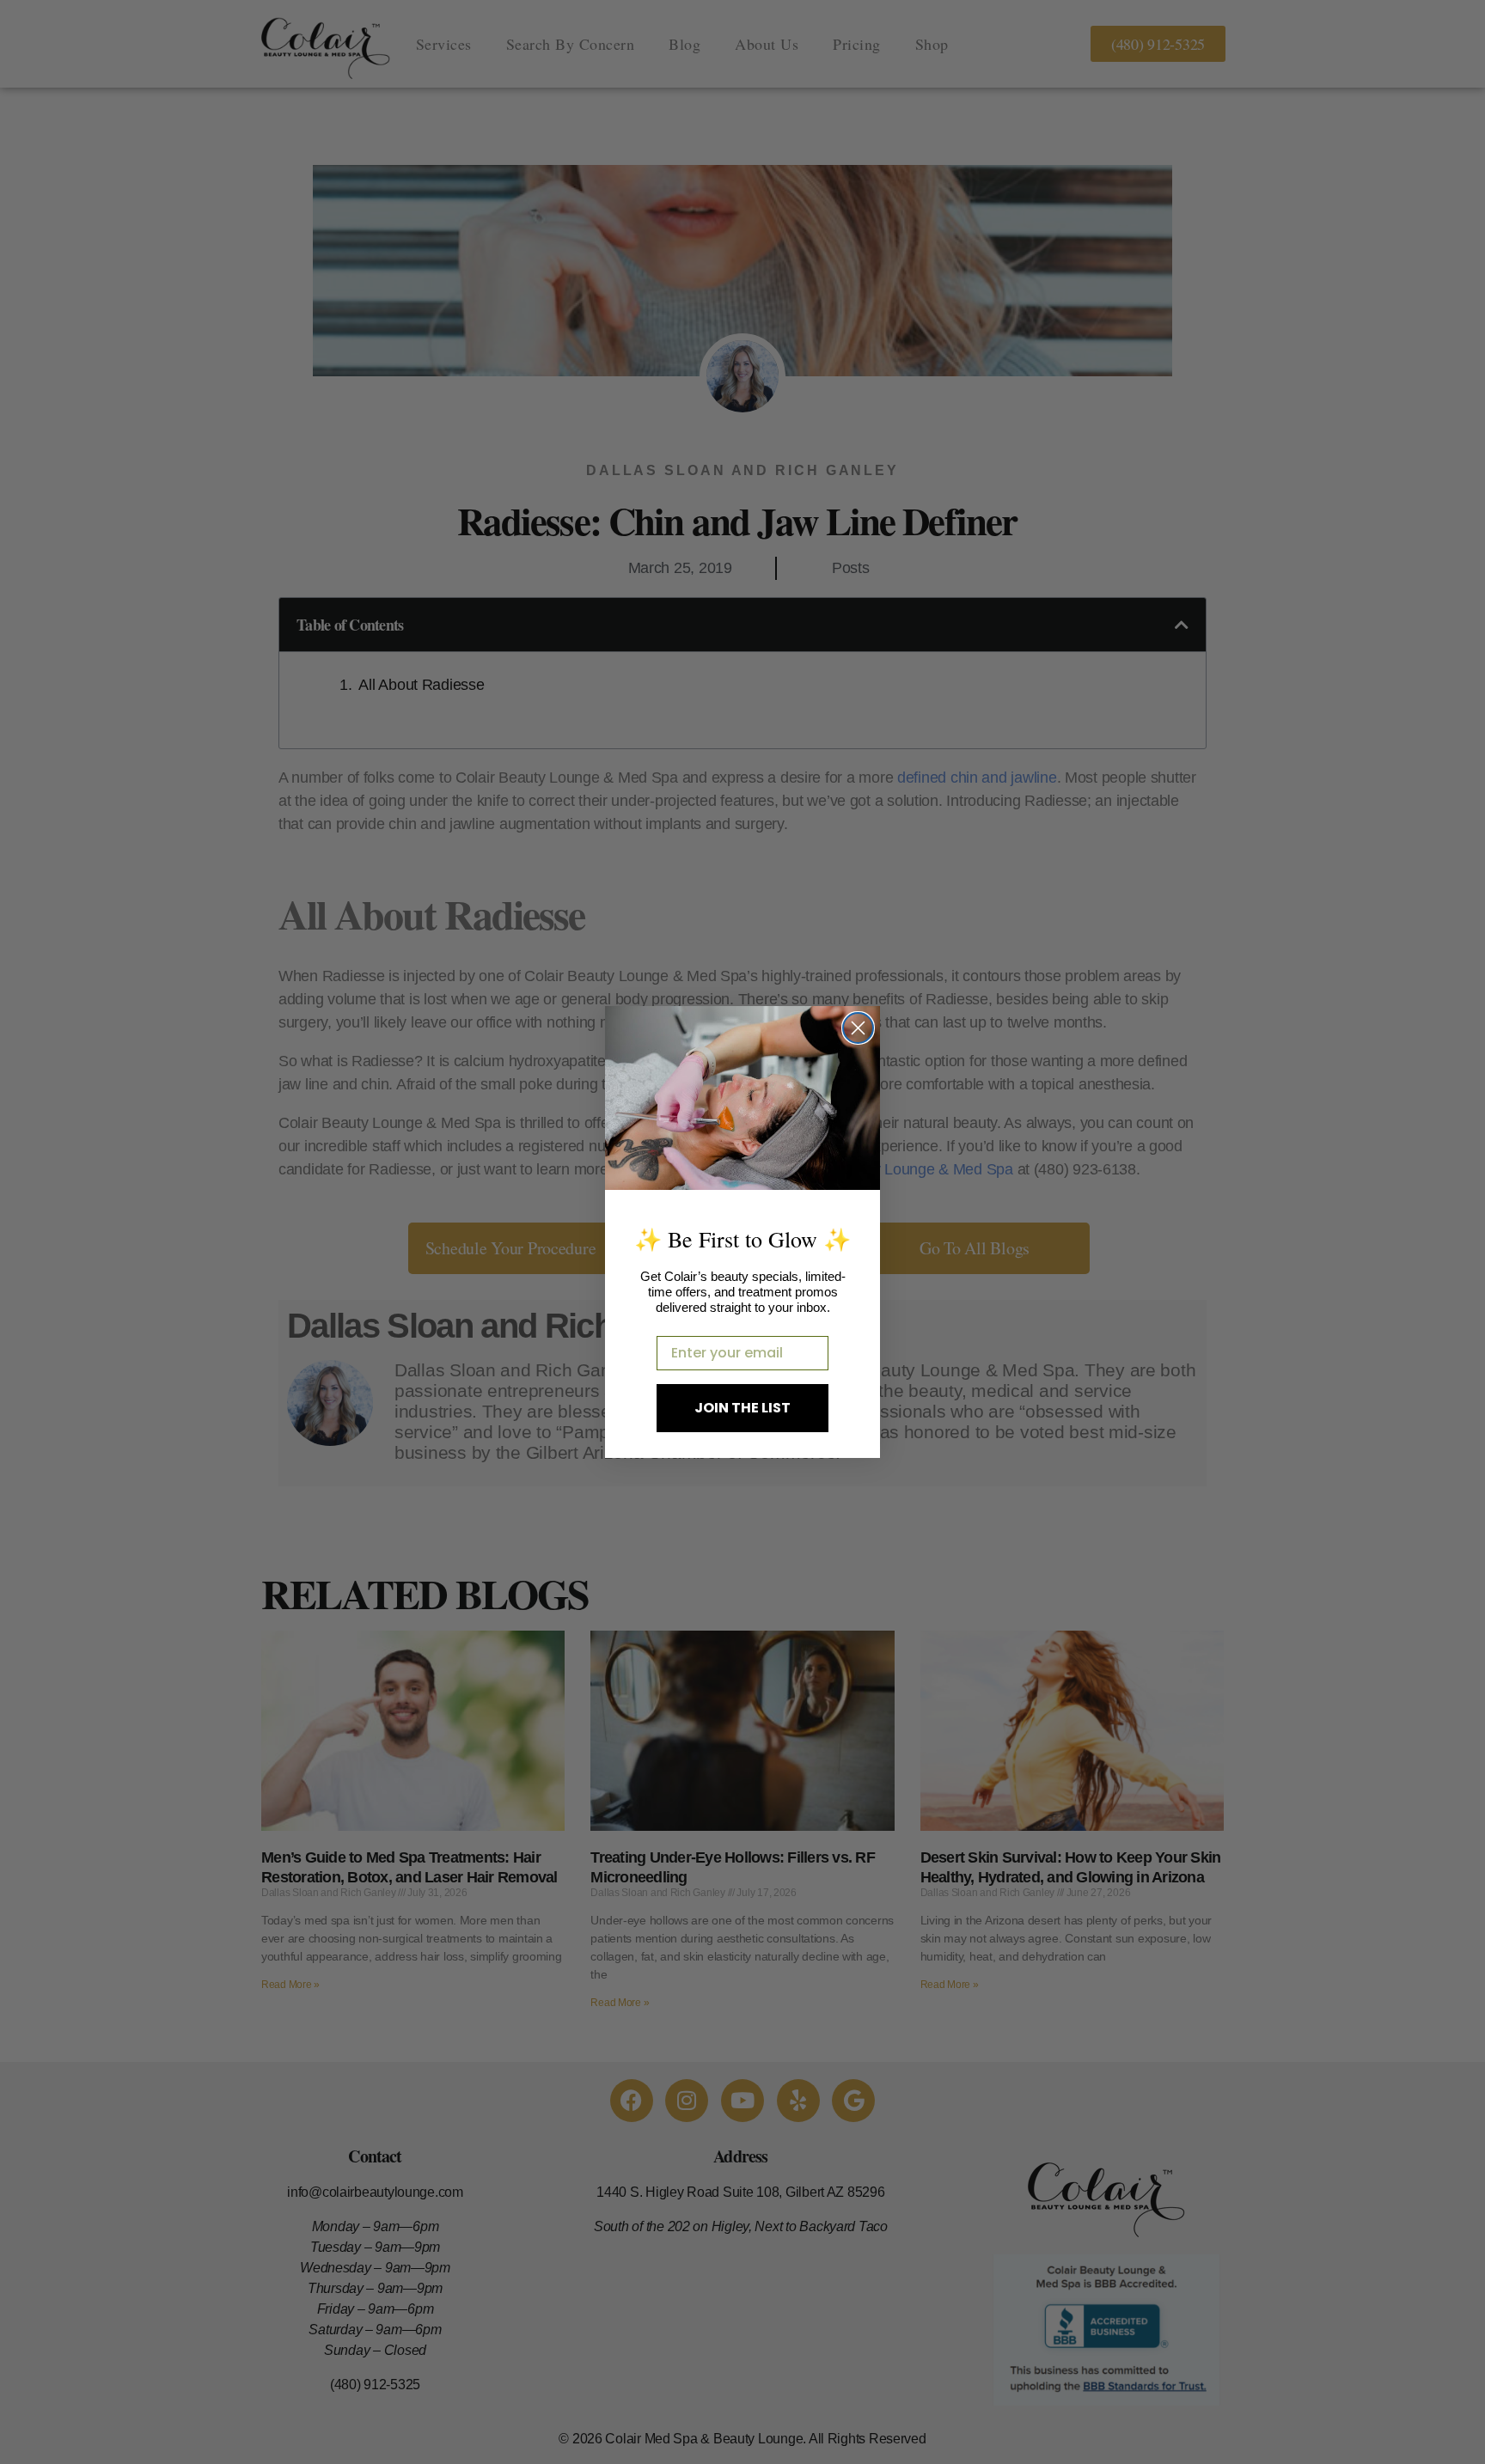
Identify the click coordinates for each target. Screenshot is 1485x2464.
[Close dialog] (858, 1028)
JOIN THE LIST (742, 1408)
